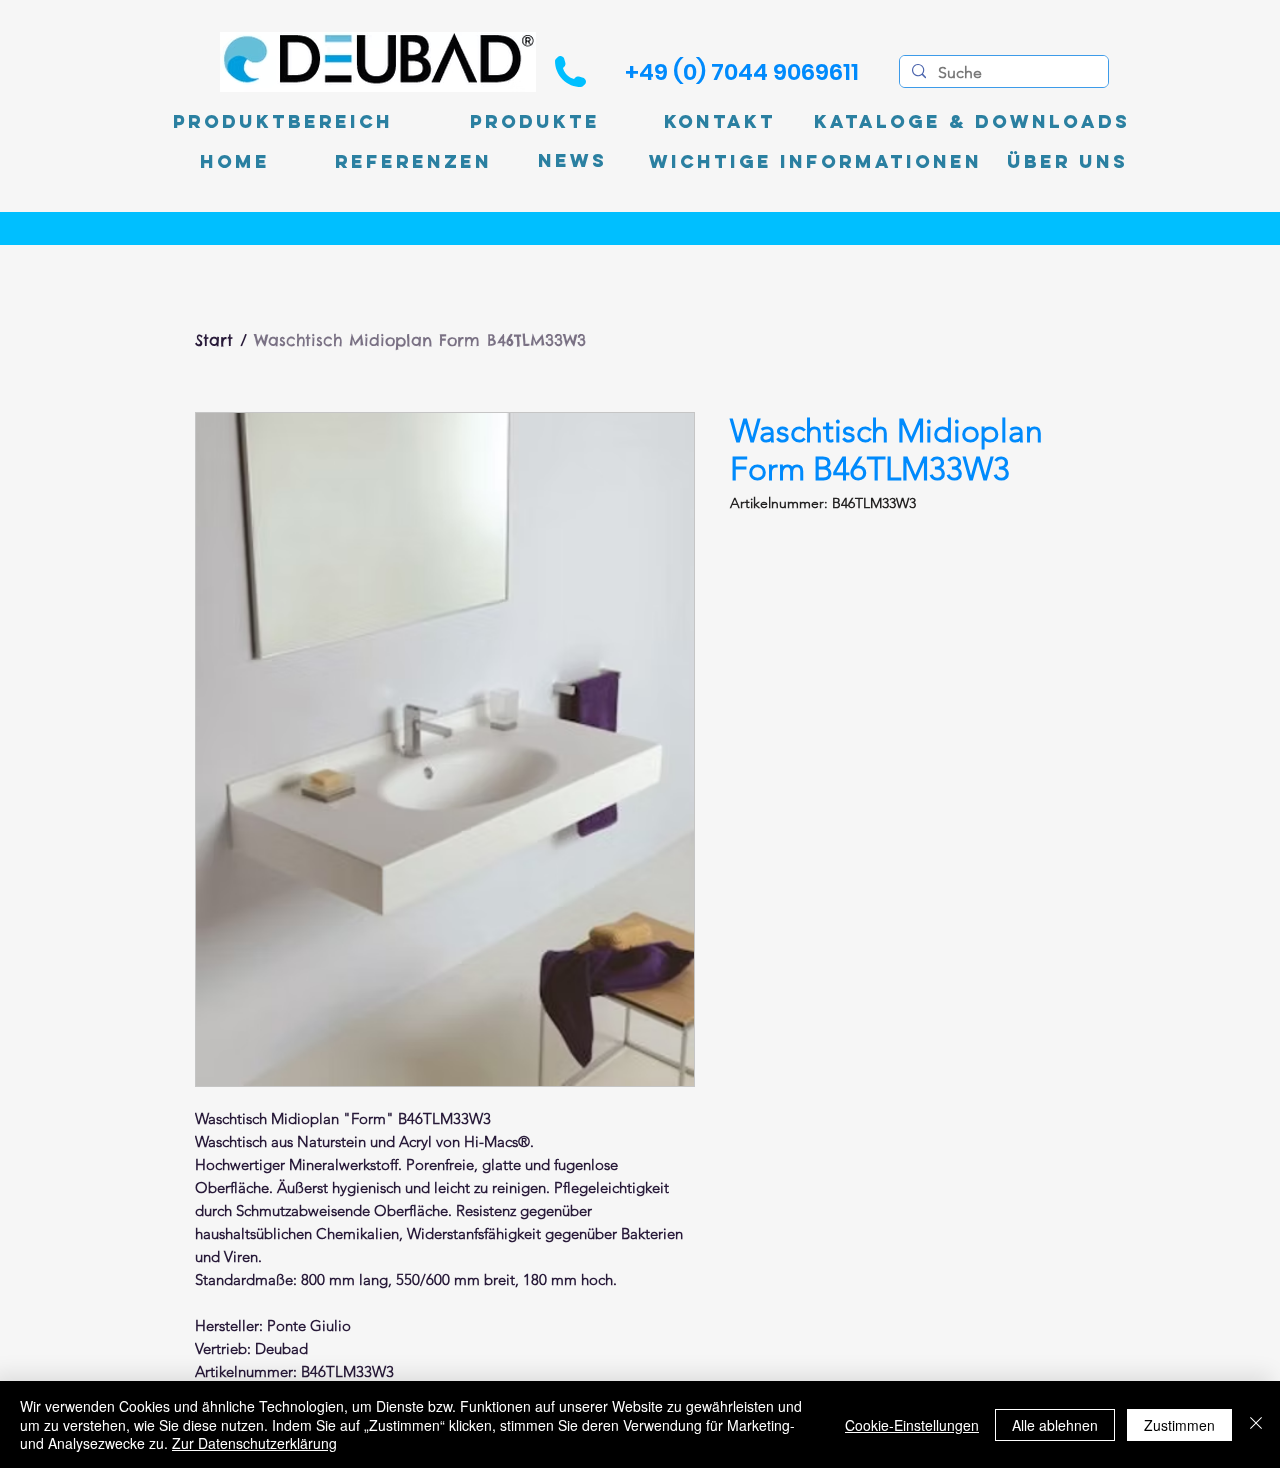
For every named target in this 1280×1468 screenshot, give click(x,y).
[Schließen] (1256, 1424)
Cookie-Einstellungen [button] (912, 1425)
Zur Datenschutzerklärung (254, 1443)
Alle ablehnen (1055, 1425)
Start (214, 340)
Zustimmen (1179, 1425)
